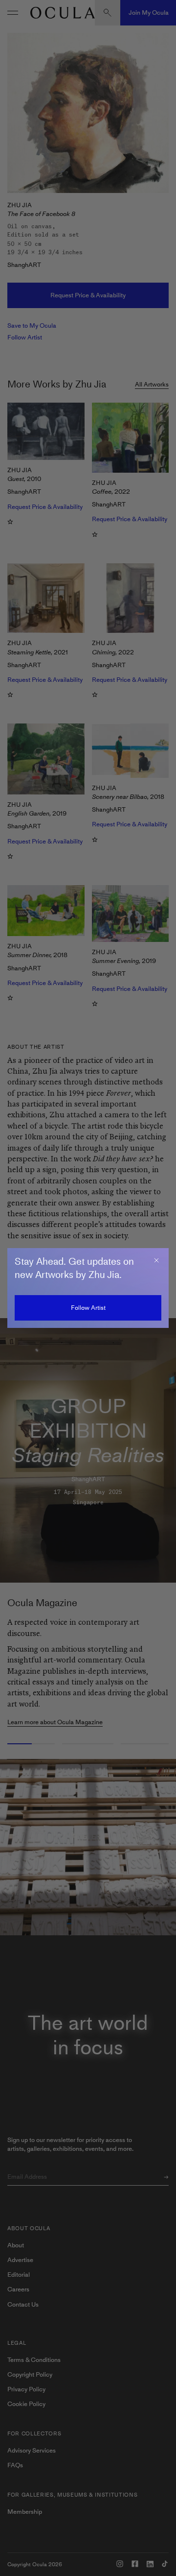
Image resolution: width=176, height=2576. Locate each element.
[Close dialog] (156, 1260)
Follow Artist (88, 1308)
